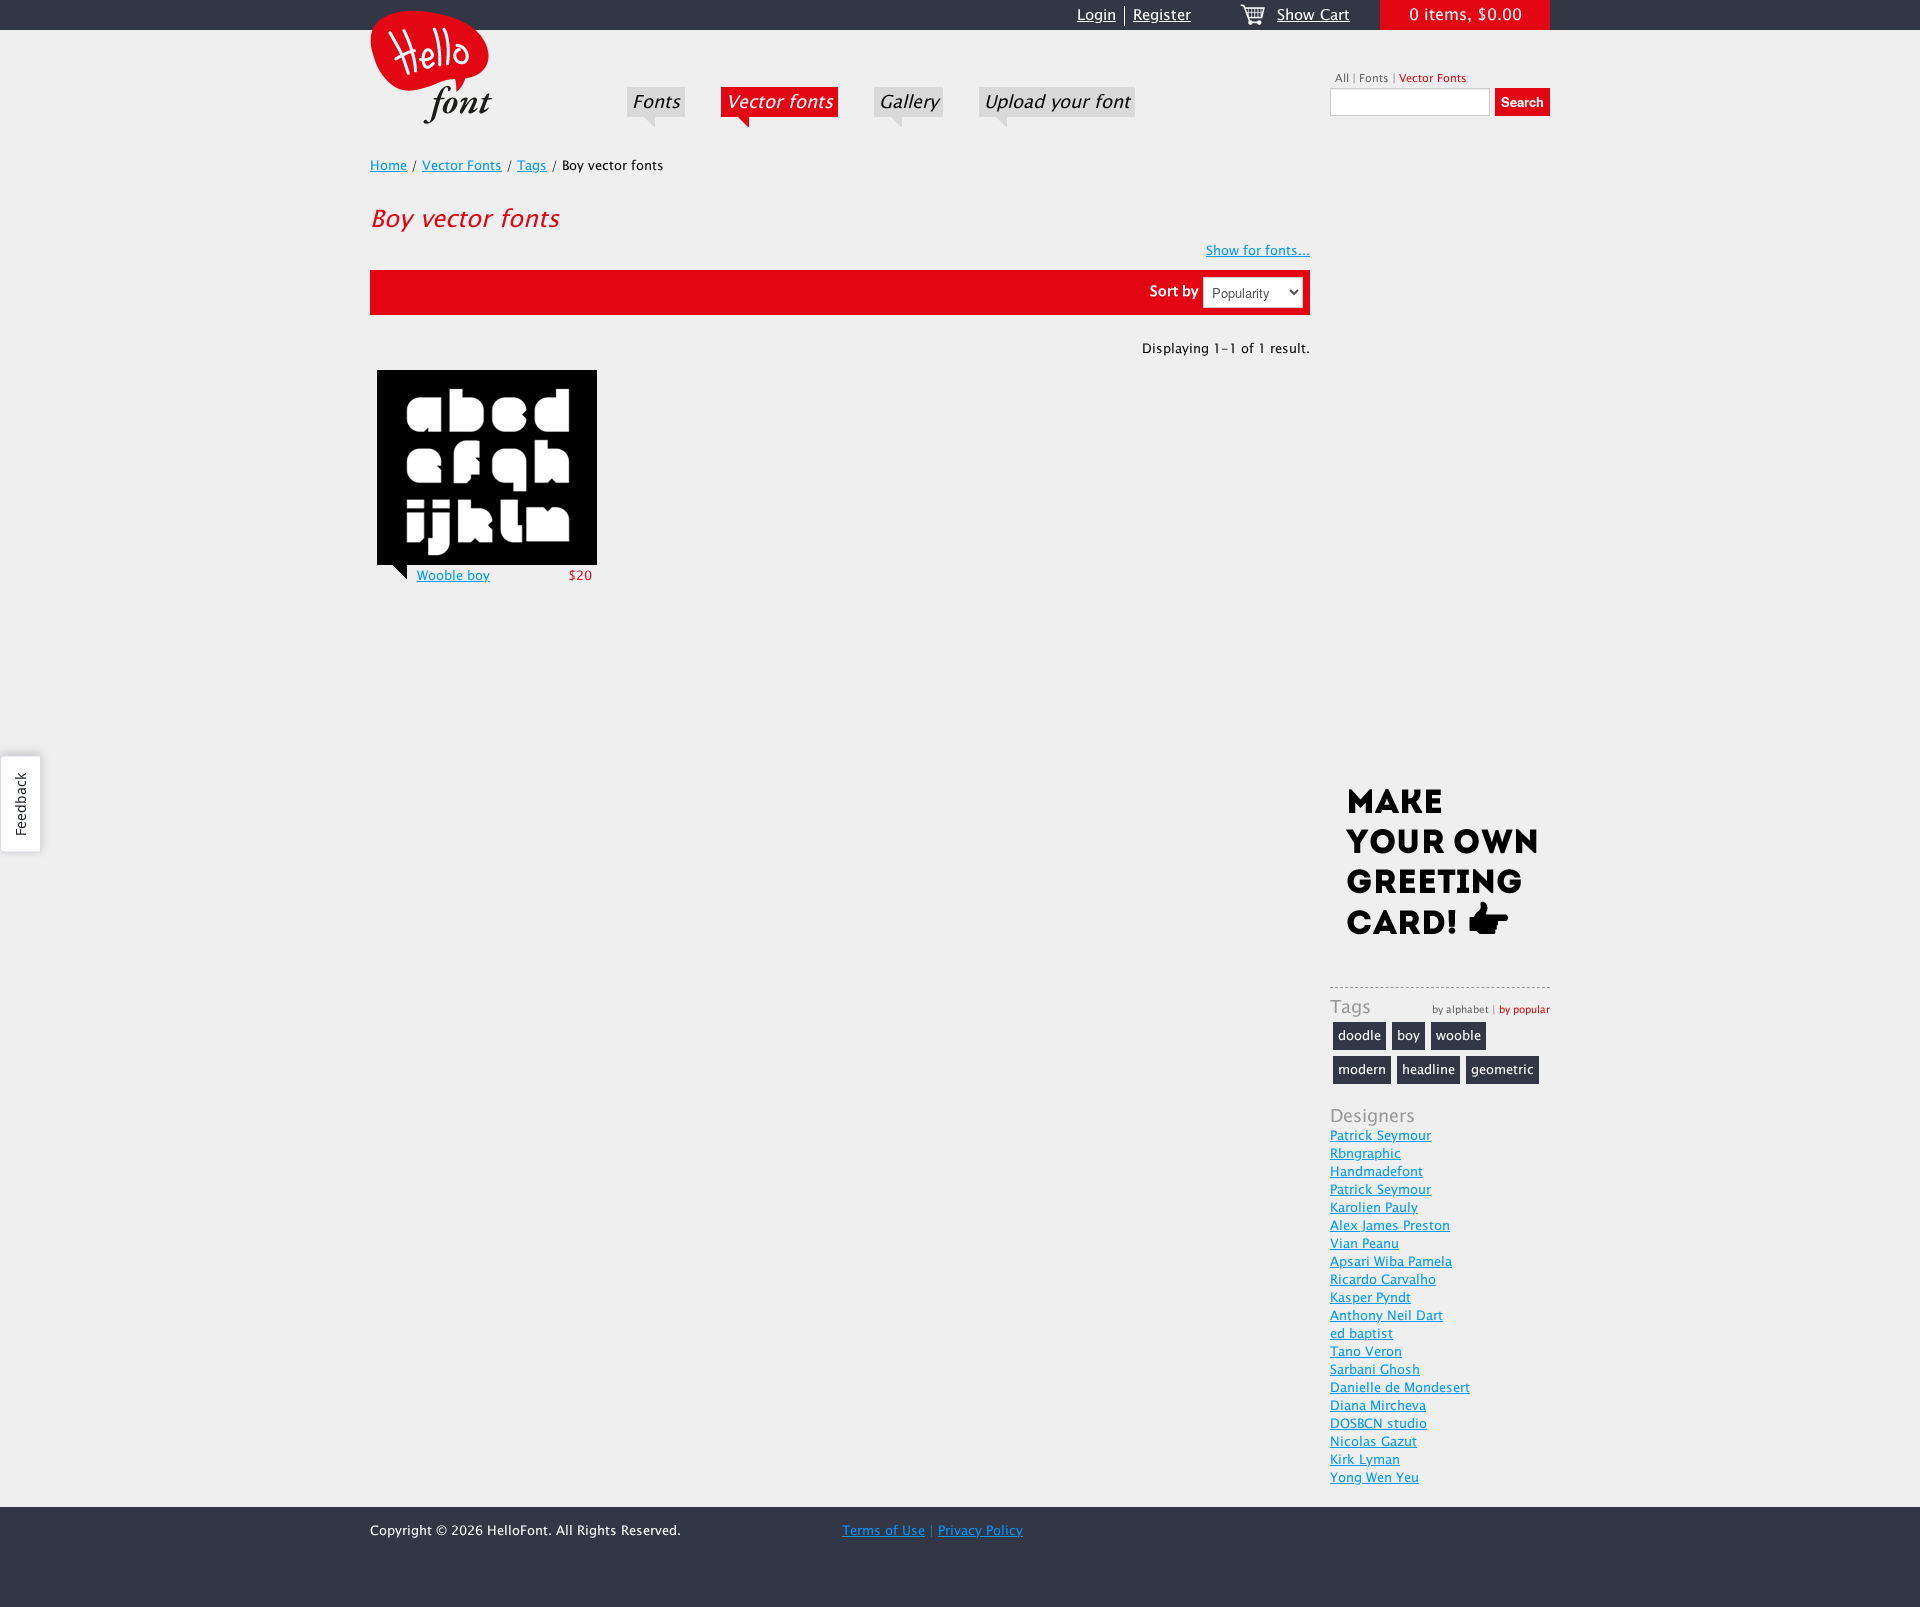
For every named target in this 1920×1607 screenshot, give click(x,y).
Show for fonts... (1258, 251)
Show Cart (1313, 15)
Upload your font (1057, 102)
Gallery (908, 102)
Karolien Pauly (1374, 1208)
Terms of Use (883, 1531)
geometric (1502, 1070)
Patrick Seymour (1380, 1136)
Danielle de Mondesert (1400, 1388)
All (1342, 78)
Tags (532, 166)
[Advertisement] (1440, 457)
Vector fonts (779, 102)
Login (1096, 15)
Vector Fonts (1433, 78)
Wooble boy (453, 576)
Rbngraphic (1365, 1154)
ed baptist (1361, 1334)
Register (1162, 15)
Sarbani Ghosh (1375, 1370)
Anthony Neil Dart (1386, 1316)
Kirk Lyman (1365, 1460)
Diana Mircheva (1378, 1406)
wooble (1458, 1036)
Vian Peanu (1364, 1244)
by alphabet (1460, 1009)
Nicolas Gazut (1373, 1442)
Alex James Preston (1390, 1226)
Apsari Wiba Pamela (1391, 1262)
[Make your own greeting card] (1440, 866)
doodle (1359, 1036)
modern (1362, 1070)
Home (388, 166)
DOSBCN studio (1378, 1424)
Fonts (656, 102)
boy (1408, 1036)
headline (1428, 1070)
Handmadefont (1376, 1172)
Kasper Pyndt (1370, 1298)
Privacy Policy (980, 1531)
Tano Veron (1366, 1352)
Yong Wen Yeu (1374, 1478)
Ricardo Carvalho (1383, 1280)
